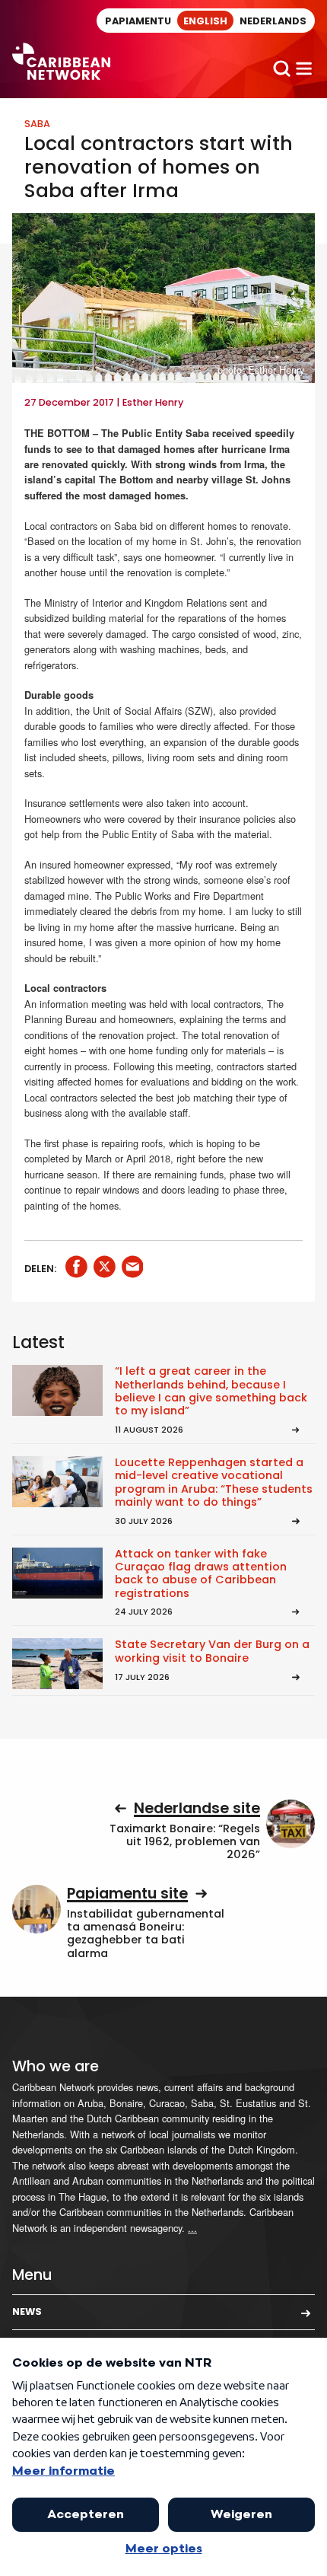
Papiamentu (138, 21)
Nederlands (273, 21)
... (192, 2228)
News (27, 2311)
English (205, 21)
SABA (37, 124)
